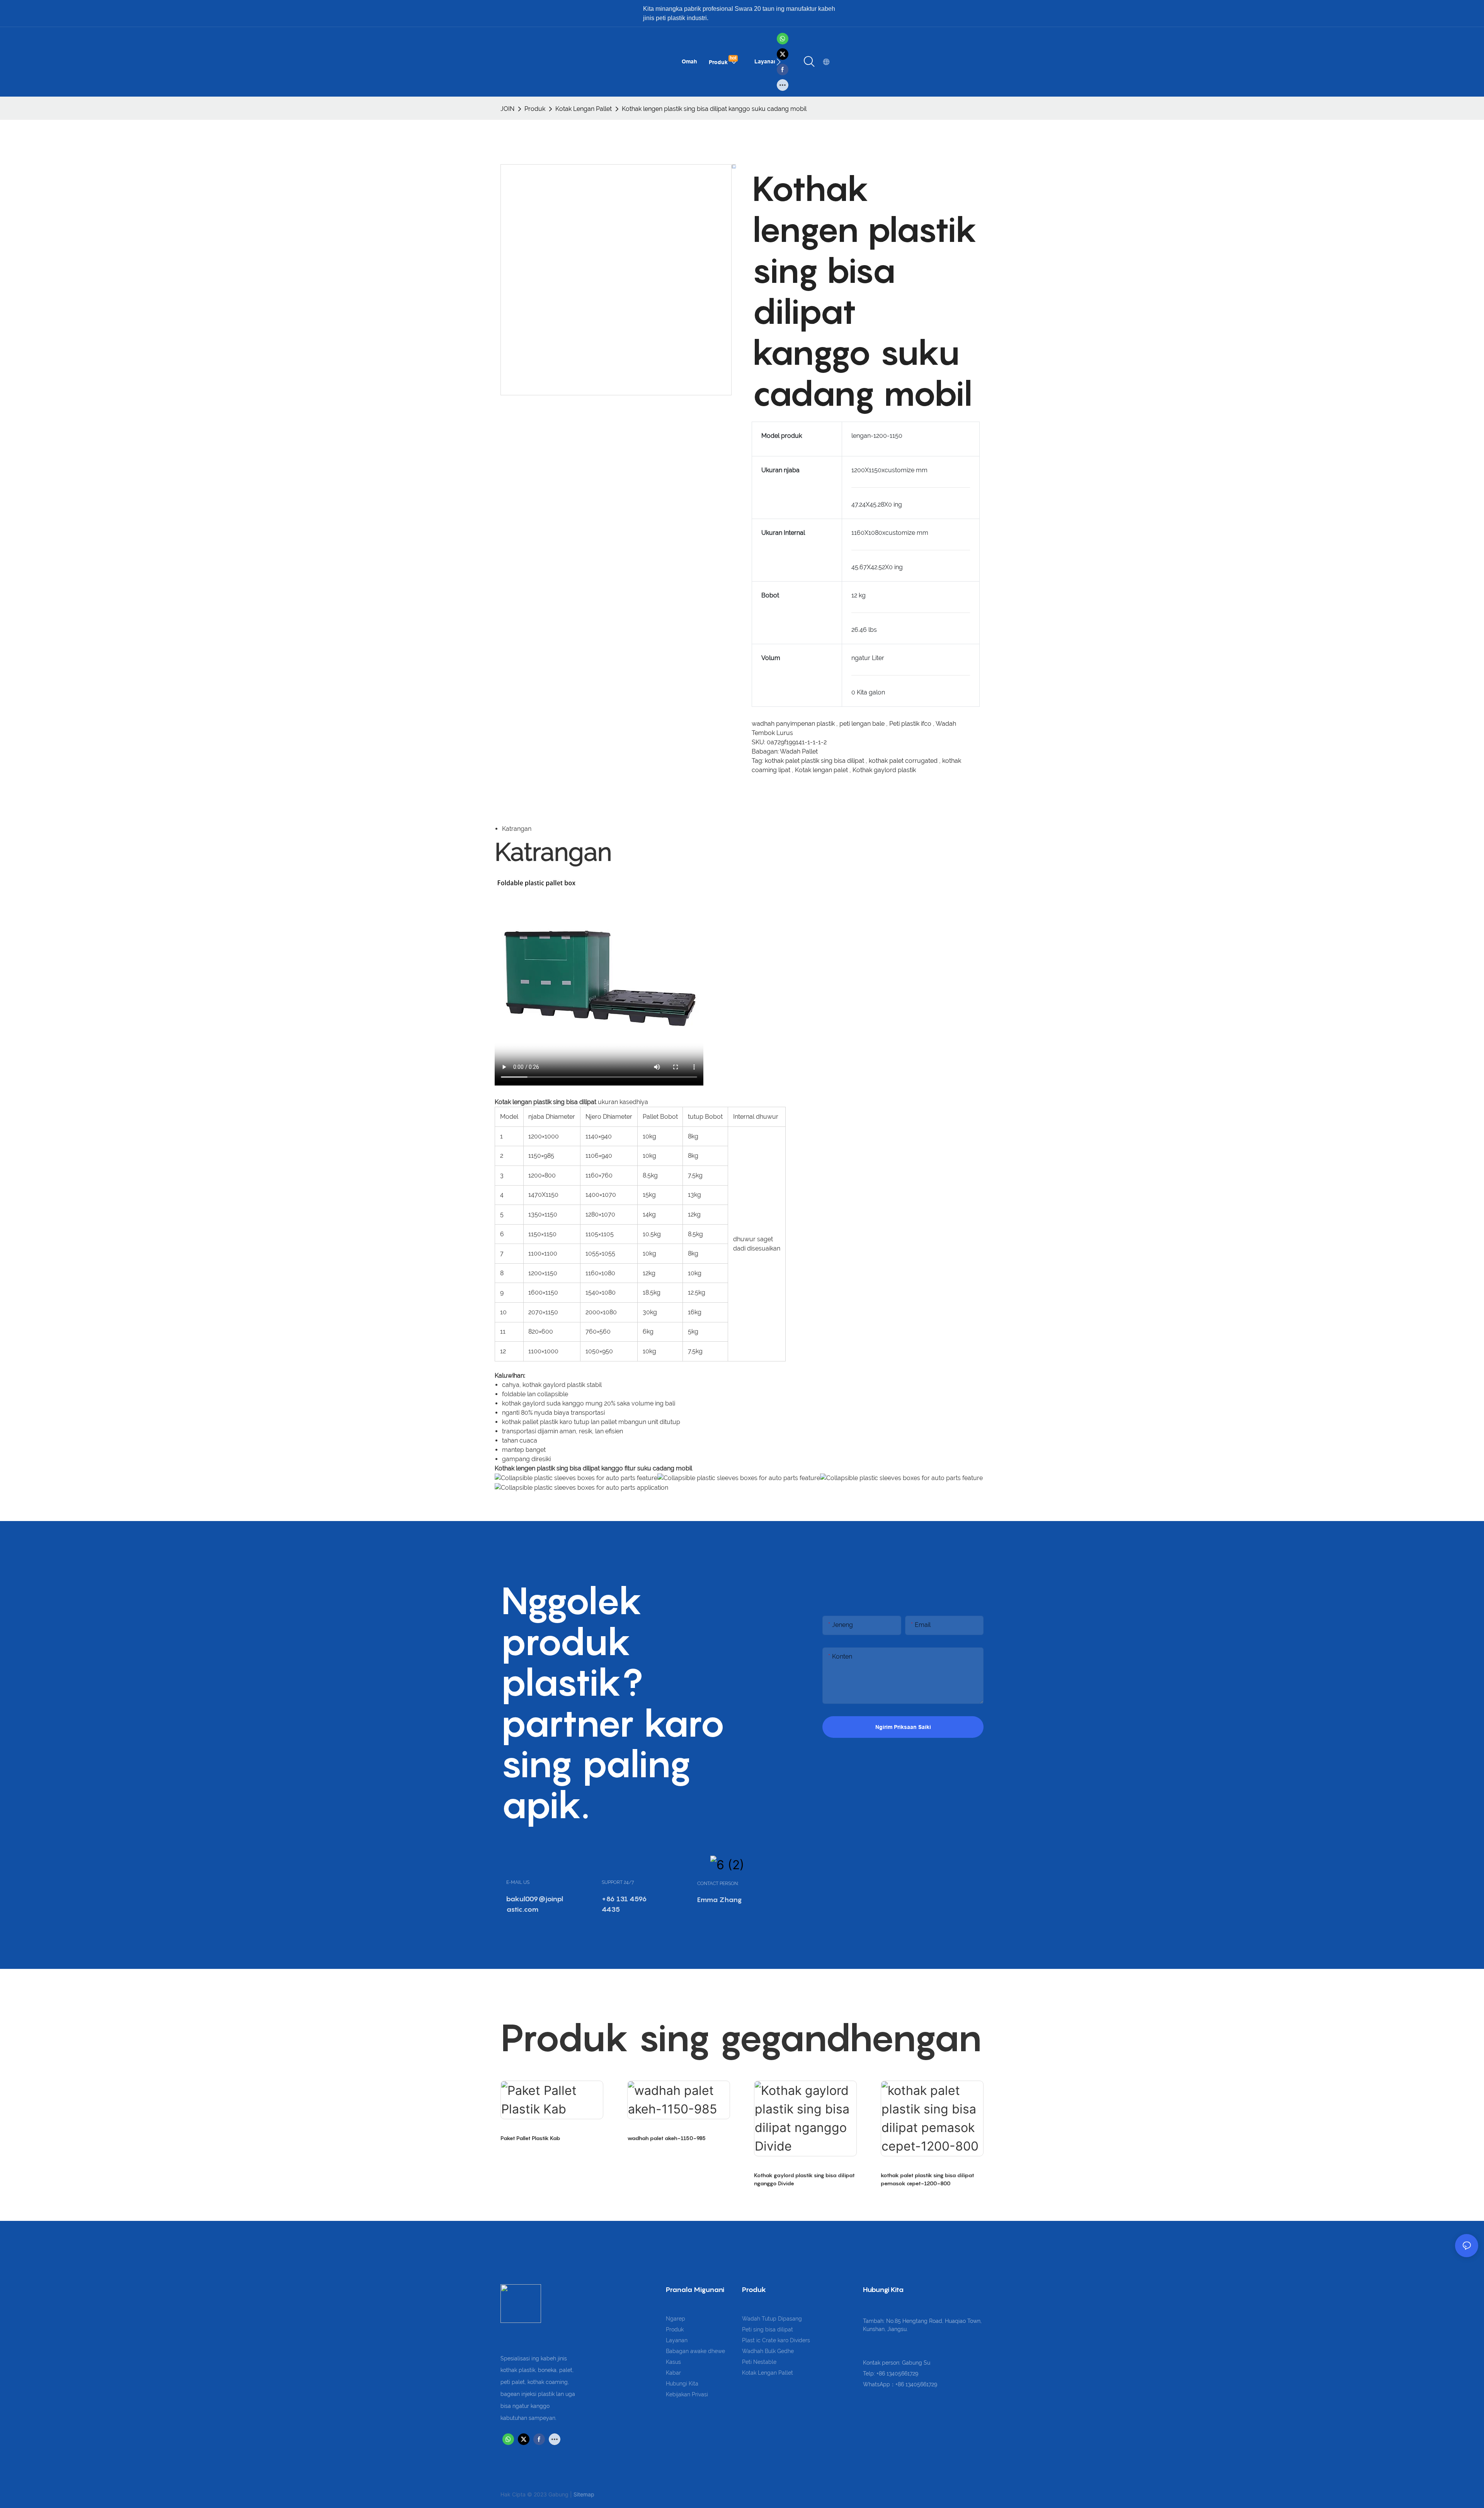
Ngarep (676, 2319)
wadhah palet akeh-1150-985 (666, 2138)
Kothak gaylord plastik (884, 770)
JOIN (507, 109)
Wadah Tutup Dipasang (772, 2319)
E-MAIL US (518, 1882)
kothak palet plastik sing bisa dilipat (815, 761)
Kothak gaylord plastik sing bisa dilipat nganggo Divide (804, 2179)
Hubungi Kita (682, 2384)
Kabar (673, 2373)
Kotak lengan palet (822, 770)
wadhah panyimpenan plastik (794, 724)
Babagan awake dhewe (695, 2351)
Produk (535, 109)
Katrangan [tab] (517, 829)
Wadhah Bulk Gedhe (768, 2351)
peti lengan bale (863, 724)
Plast (749, 2340)
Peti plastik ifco (911, 724)
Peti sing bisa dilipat (768, 2329)
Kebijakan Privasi (687, 2394)
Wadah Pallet (799, 751)
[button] (779, 62)
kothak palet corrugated (904, 761)
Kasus (673, 2362)
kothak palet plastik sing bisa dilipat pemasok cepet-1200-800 (927, 2179)
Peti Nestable (759, 2362)
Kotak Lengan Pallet (584, 109)
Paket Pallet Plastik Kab (530, 2138)
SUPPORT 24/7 (618, 1882)
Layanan (677, 2340)
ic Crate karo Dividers (783, 2340)
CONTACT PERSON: (718, 1884)
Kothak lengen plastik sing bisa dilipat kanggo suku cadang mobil (714, 109)
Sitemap (584, 2494)
